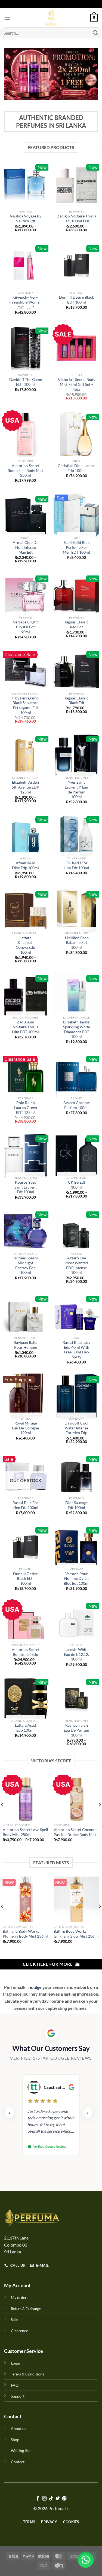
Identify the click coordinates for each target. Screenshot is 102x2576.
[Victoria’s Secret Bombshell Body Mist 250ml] (26, 434)
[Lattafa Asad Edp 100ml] (26, 1699)
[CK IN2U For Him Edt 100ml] (76, 837)
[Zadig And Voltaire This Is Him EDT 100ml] (26, 995)
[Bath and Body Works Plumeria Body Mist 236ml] (26, 1899)
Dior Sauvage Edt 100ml (76, 1505)
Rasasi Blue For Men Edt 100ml (25, 1505)
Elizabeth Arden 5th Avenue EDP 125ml (25, 787)
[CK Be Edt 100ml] (76, 1156)
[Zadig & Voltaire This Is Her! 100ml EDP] (76, 184)
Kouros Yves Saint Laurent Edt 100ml (26, 1187)
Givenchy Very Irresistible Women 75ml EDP (25, 302)
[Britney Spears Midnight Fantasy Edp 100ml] (26, 1232)
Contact (18, 2462)
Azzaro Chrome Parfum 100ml (77, 1105)
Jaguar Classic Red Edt (76, 625)
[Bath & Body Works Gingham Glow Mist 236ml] (76, 1899)
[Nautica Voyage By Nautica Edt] (26, 184)
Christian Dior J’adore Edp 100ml (76, 468)
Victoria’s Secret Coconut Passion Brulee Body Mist (75, 1832)
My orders (20, 2297)
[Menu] (7, 18)
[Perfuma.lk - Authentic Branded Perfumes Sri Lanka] (51, 18)
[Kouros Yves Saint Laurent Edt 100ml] (26, 1156)
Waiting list (20, 2451)
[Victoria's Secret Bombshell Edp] (26, 1623)
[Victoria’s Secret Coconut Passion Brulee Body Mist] (76, 1798)
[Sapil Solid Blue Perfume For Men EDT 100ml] (76, 516)
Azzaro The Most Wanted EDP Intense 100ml (77, 1265)
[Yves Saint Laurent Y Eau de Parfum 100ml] (76, 756)
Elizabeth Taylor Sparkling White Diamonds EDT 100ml (77, 1029)
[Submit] (95, 33)
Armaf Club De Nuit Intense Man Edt (26, 547)
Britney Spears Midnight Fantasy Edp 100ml (26, 1265)
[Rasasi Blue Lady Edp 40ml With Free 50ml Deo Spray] (76, 1316)
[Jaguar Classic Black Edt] (76, 671)
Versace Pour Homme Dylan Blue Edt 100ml (77, 1579)
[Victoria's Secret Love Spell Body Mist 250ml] (26, 1798)
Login (16, 2363)
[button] (86, 2560)
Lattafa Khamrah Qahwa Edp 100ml (25, 945)
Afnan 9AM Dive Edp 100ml (25, 865)
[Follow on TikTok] (51, 2499)
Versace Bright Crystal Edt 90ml (25, 627)
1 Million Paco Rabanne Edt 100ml (76, 943)
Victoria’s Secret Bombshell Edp (26, 1652)
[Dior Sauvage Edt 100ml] (76, 1476)
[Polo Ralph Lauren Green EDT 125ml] (26, 1076)
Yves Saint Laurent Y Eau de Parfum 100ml (76, 790)
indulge (34, 1987)
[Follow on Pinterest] (64, 2499)
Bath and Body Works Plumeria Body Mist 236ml (25, 1934)
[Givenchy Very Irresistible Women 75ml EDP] (26, 265)
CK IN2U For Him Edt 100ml (76, 865)
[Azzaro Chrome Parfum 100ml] (76, 1076)
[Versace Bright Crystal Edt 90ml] (26, 596)
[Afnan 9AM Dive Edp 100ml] (26, 837)
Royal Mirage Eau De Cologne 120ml (25, 1428)
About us (18, 2428)
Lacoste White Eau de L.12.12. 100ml (76, 1654)
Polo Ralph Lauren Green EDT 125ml (26, 1107)
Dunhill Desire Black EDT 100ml (76, 300)
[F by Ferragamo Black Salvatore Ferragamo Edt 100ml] (26, 671)
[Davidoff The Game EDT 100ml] (26, 348)
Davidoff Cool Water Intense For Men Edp (76, 1428)
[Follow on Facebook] (38, 2499)
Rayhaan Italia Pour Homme (25, 1345)
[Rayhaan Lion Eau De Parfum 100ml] (76, 1699)
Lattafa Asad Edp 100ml (25, 1728)
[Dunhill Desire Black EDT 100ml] (76, 265)
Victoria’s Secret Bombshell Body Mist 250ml (26, 470)
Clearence (19, 2331)
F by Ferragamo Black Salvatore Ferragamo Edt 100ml (25, 705)
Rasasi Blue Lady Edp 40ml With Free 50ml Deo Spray (76, 1350)
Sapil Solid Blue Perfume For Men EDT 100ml (76, 547)
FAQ (15, 2385)
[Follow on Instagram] (44, 2499)
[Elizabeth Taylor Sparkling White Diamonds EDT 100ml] (76, 995)
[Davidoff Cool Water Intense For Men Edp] (76, 1396)
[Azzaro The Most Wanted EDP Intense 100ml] (76, 1232)
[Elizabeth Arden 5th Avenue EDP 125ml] (26, 756)
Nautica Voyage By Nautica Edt (26, 219)
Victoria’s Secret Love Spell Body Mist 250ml (25, 1832)
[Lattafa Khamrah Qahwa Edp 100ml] (26, 911)
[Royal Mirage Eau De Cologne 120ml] (26, 1396)
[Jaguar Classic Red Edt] (76, 596)
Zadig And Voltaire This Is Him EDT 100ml (25, 1027)
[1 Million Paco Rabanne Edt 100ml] (76, 911)
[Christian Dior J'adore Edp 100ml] (76, 434)
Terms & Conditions (27, 2374)
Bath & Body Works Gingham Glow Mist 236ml (76, 1934)
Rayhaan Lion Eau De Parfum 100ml (76, 1730)
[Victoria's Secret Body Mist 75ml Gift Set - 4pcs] (76, 348)
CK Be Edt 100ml (77, 1185)
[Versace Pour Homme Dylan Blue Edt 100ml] (76, 1547)
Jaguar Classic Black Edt (76, 701)
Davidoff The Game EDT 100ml (26, 382)
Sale (14, 2319)
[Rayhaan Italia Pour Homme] (26, 1316)
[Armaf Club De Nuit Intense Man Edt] (26, 516)
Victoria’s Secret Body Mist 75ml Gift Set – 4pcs (77, 384)
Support (18, 2396)
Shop (15, 2440)
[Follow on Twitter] (58, 2499)
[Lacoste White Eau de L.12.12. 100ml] (76, 1623)
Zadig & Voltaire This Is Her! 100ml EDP (77, 219)
